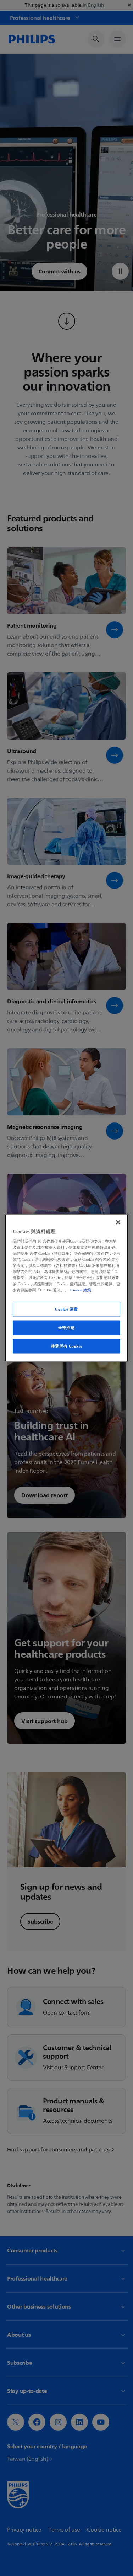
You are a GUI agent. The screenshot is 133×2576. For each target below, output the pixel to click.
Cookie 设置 (66, 1309)
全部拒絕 (66, 1327)
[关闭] (118, 1222)
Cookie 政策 (81, 1290)
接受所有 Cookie (66, 1346)
